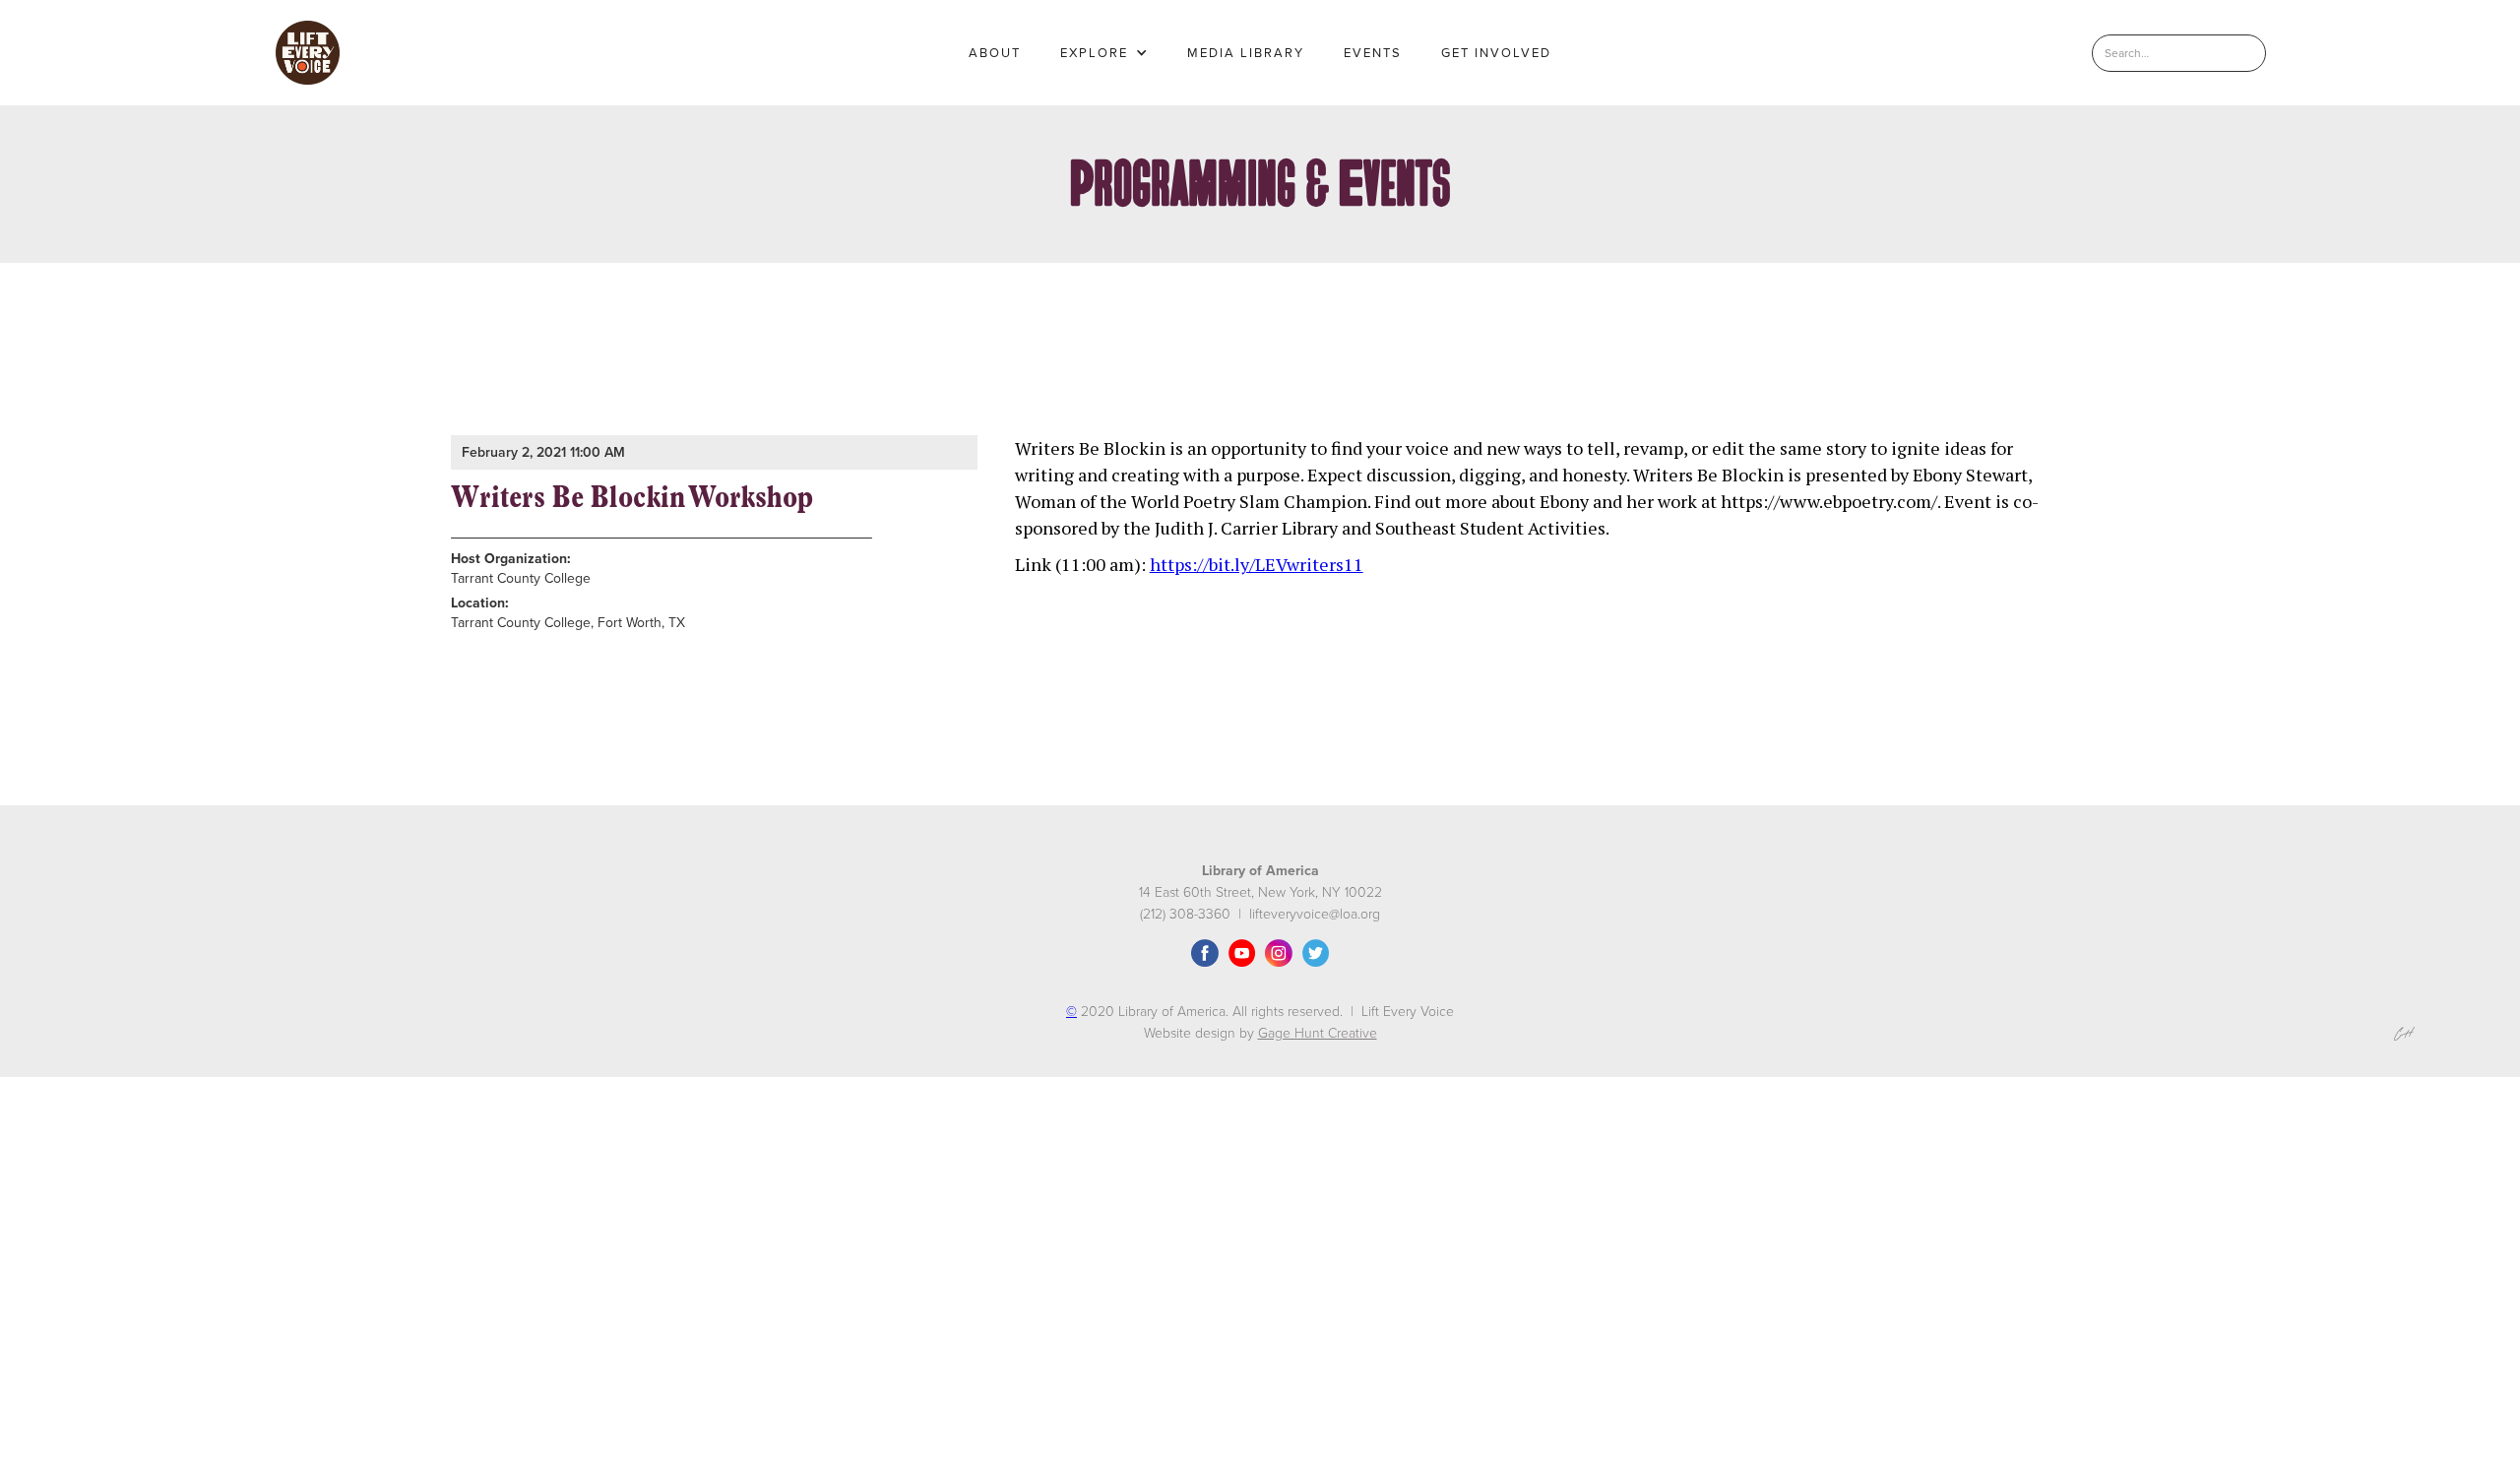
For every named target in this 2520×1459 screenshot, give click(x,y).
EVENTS (1373, 53)
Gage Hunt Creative (1318, 1033)
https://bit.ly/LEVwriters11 (1257, 564)
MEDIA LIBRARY (1246, 53)
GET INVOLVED (1496, 53)
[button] (1104, 53)
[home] (308, 53)
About (995, 53)
